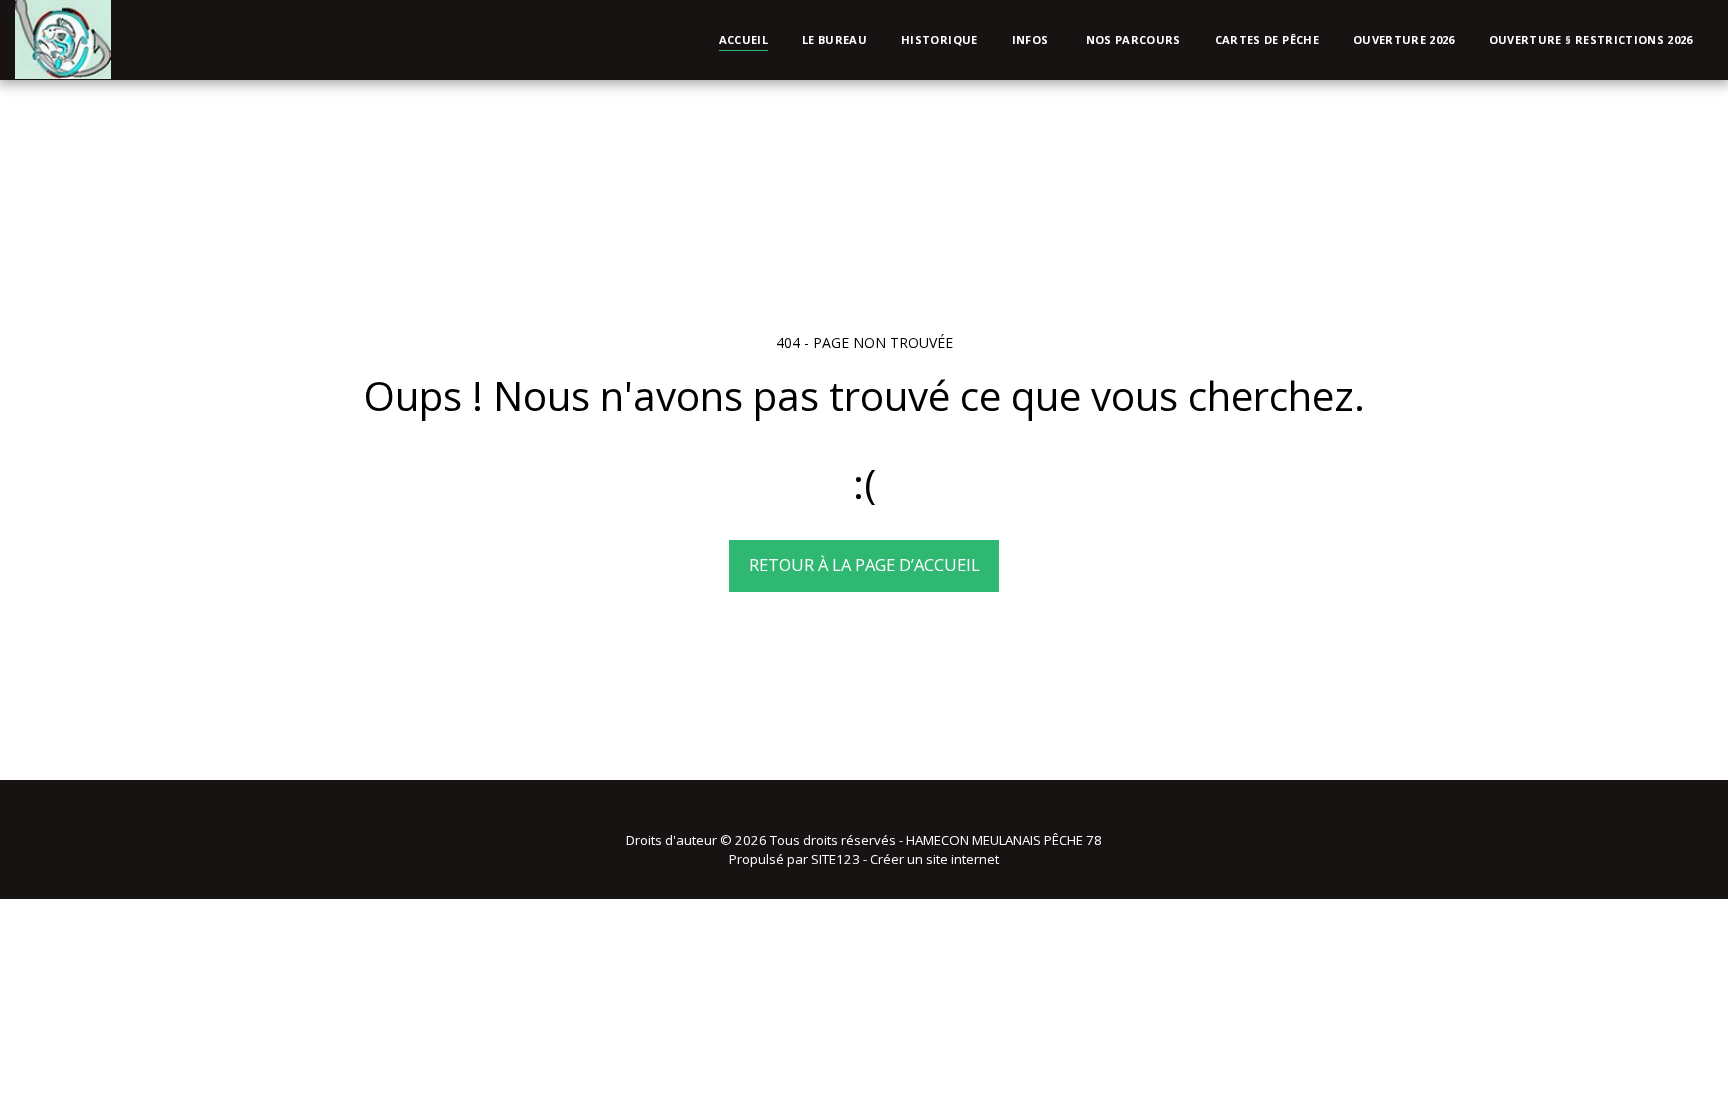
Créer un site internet (934, 859)
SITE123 (835, 859)
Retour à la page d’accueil (864, 564)
